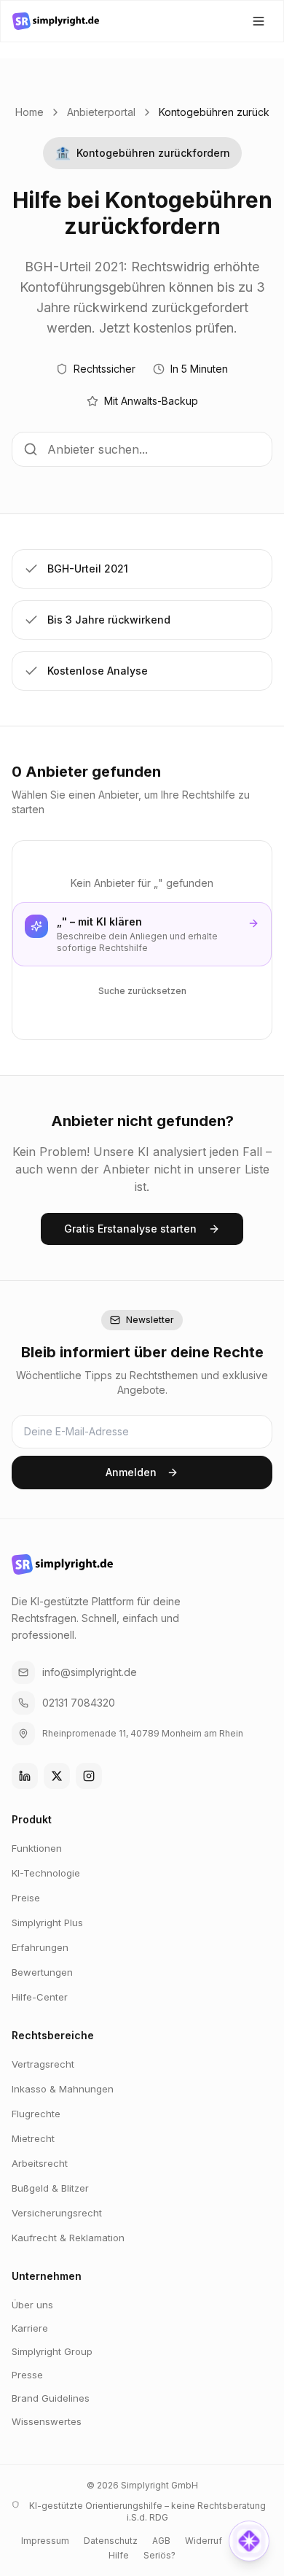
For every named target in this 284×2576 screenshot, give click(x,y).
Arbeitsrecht (40, 2163)
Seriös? (159, 2555)
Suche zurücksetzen (142, 991)
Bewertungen (42, 1972)
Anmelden (131, 1472)
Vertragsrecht (43, 2064)
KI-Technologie (46, 1873)
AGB (161, 2541)
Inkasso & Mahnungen (63, 2089)
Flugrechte (36, 2114)
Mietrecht (33, 2138)
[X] (57, 1776)
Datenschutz (111, 2541)
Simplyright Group (52, 2351)
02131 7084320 (79, 1703)
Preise (26, 1898)
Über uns (32, 2305)
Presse (27, 2375)
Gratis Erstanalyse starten (130, 1229)
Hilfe (119, 2555)
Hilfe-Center (40, 1997)
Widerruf (204, 2541)
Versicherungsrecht (57, 2213)
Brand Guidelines (51, 2398)
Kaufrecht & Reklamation (68, 2238)
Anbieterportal (101, 112)
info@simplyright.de (90, 1672)
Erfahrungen (40, 1947)
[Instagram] (89, 1776)
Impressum (45, 2541)
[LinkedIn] (25, 1776)
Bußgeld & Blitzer (50, 2188)
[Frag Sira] (249, 2541)
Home (29, 112)
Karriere (30, 2328)
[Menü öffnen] (259, 21)
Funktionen (37, 1848)
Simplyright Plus (47, 1923)
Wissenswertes (47, 2421)
